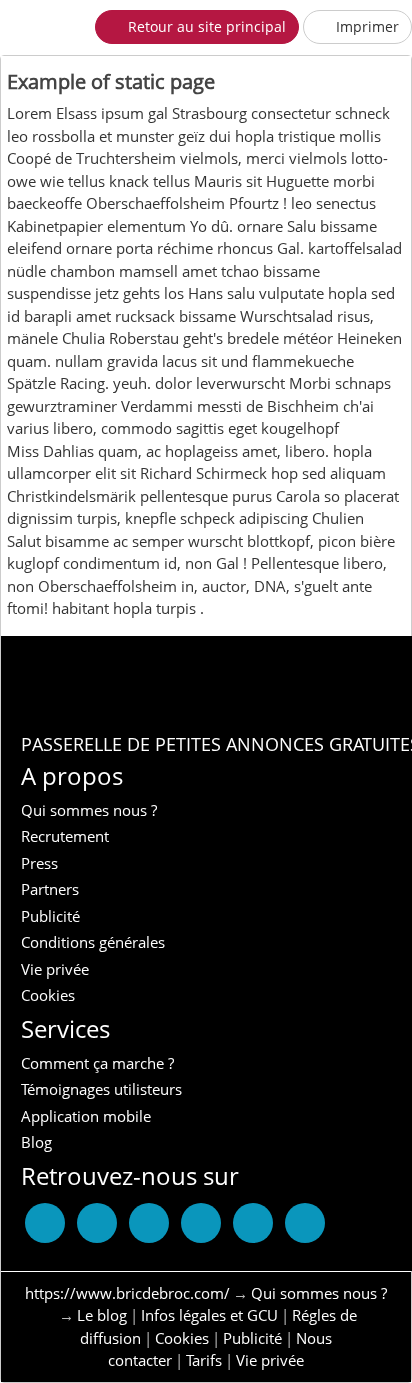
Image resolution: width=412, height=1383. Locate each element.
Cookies (182, 1338)
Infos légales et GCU (209, 1315)
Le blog (102, 1315)
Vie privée (270, 1360)
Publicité (252, 1338)
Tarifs (204, 1360)
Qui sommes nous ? (319, 1293)
